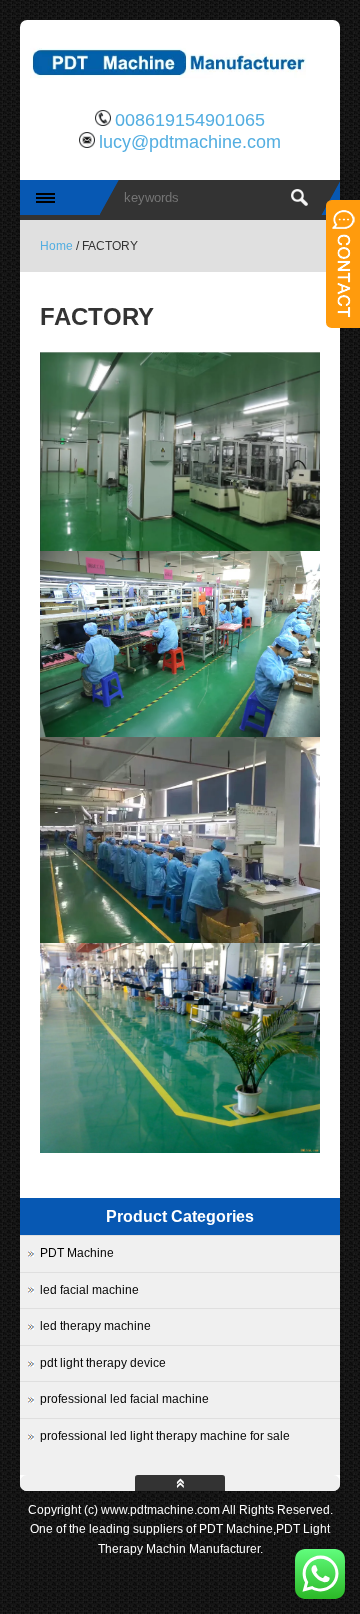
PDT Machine (77, 1253)
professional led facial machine (124, 1399)
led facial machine (89, 1290)
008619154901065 (190, 120)
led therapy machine (95, 1326)
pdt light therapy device (103, 1363)
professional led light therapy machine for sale (165, 1436)
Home (56, 246)
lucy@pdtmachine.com (190, 142)
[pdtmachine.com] (180, 85)
